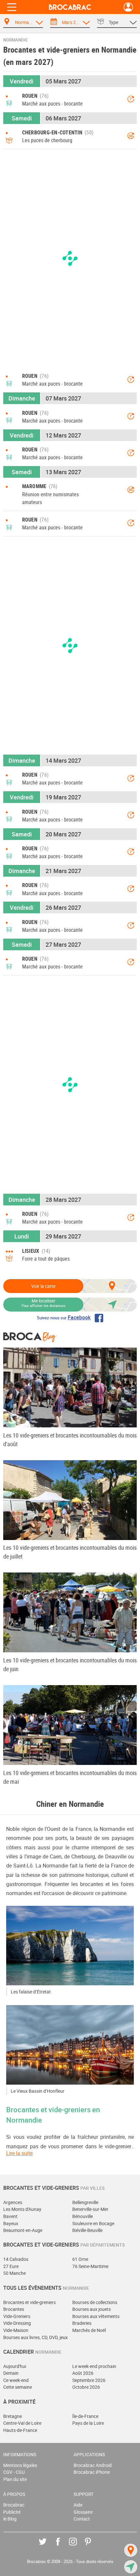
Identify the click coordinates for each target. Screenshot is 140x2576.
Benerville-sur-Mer (90, 2209)
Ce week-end (16, 2380)
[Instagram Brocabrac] (78, 2546)
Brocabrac (14, 2505)
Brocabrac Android (93, 2465)
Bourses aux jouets (91, 2309)
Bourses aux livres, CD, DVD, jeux (35, 2337)
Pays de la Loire (88, 2423)
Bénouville (83, 2216)
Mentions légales (20, 2465)
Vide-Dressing (17, 2323)
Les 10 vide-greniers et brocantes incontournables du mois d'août (70, 1440)
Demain (11, 2373)
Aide (78, 2505)
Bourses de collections (95, 2302)
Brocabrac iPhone (92, 2472)
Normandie (15, 40)
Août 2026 (83, 2373)
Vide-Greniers (17, 2316)
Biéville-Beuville (87, 2230)
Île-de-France (85, 2416)
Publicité (12, 2512)
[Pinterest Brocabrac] (93, 2546)
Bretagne (13, 2416)
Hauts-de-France (20, 2430)
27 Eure (11, 2266)
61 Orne (80, 2259)
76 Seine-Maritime (90, 2266)
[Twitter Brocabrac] (47, 2546)
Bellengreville (85, 2202)
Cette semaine (18, 2387)
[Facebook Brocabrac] (63, 2546)
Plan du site (15, 2479)
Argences (13, 2202)
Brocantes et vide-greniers (29, 2302)
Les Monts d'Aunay (22, 2209)
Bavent (10, 2216)
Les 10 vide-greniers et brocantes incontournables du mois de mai (70, 1777)
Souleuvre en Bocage (93, 2223)
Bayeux (11, 2223)
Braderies (82, 2323)
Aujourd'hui (15, 2366)
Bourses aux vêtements (96, 2316)
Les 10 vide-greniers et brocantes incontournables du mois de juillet (70, 1552)
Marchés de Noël (89, 2330)
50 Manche (14, 2273)
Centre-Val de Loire (22, 2423)
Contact (82, 2519)
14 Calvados (16, 2259)
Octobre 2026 (86, 2387)
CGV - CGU (14, 2472)
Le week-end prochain (94, 2366)
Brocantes (14, 2309)
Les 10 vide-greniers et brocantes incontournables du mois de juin (70, 1664)
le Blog (10, 2519)
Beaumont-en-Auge (23, 2230)
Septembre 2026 (89, 2380)
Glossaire (83, 2512)
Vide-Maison (16, 2330)
